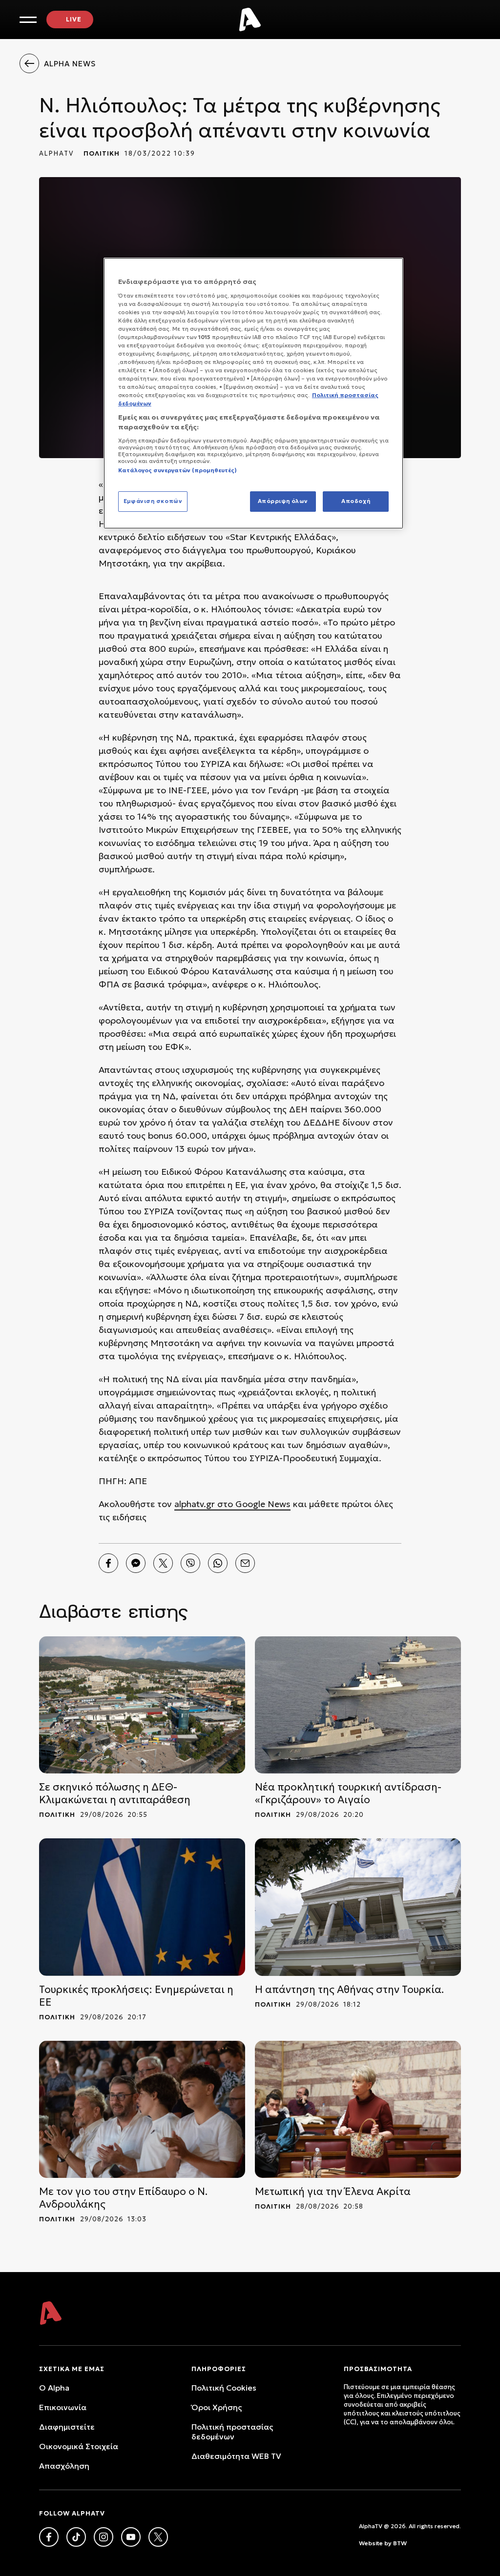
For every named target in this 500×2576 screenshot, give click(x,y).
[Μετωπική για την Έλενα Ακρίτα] (358, 2109)
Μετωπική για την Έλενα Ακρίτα (333, 2192)
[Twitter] (163, 1563)
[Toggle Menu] (28, 20)
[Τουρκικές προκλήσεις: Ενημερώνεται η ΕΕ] (142, 1907)
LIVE (74, 19)
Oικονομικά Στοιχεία (79, 2446)
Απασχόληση (64, 2466)
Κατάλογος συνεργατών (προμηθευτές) (177, 470)
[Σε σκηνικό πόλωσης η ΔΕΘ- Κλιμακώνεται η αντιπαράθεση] (142, 1705)
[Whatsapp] (218, 1563)
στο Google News (253, 1504)
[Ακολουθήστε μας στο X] (158, 2537)
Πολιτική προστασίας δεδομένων (232, 2432)
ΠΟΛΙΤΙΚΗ (102, 153)
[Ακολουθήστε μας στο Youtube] (131, 2537)
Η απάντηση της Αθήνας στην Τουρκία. (349, 1990)
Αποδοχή (356, 501)
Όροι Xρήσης (217, 2407)
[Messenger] (136, 1563)
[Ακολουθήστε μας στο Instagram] (104, 2537)
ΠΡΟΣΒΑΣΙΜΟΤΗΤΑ (378, 2369)
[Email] (245, 1563)
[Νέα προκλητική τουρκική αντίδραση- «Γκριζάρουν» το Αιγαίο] (358, 1705)
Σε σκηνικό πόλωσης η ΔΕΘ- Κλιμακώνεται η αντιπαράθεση (115, 1793)
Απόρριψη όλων (283, 501)
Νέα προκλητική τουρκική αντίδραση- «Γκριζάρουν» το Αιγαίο (348, 1793)
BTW (400, 2543)
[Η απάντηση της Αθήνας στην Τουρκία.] (358, 1907)
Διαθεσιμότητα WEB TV (236, 2456)
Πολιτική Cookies (224, 2388)
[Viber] (190, 1563)
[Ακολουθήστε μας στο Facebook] (49, 2537)
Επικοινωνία (63, 2407)
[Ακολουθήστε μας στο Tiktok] (76, 2537)
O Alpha (54, 2388)
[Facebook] (108, 1563)
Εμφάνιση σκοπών (153, 501)
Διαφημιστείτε (67, 2427)
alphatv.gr (195, 1504)
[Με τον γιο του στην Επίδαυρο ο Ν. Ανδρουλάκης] (142, 2109)
